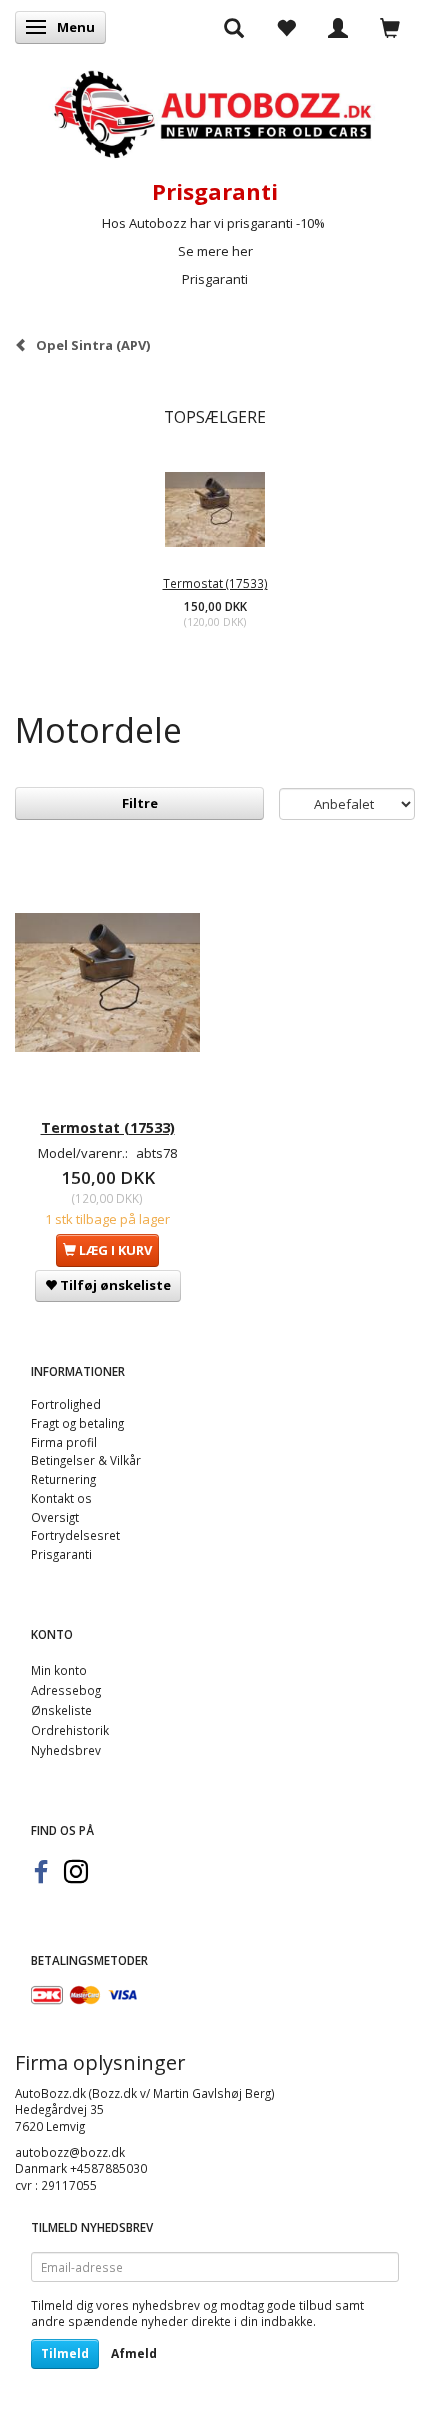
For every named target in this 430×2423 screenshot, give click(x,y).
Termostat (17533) (215, 583)
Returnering (63, 1479)
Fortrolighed (66, 1404)
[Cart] (390, 27)
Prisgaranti (215, 279)
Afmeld (134, 2353)
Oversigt (55, 1517)
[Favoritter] (286, 27)
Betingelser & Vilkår (86, 1460)
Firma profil (64, 1442)
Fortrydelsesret (75, 1535)
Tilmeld (65, 2353)
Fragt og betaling (77, 1423)
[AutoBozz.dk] (215, 110)
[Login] (338, 27)
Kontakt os (61, 1498)
